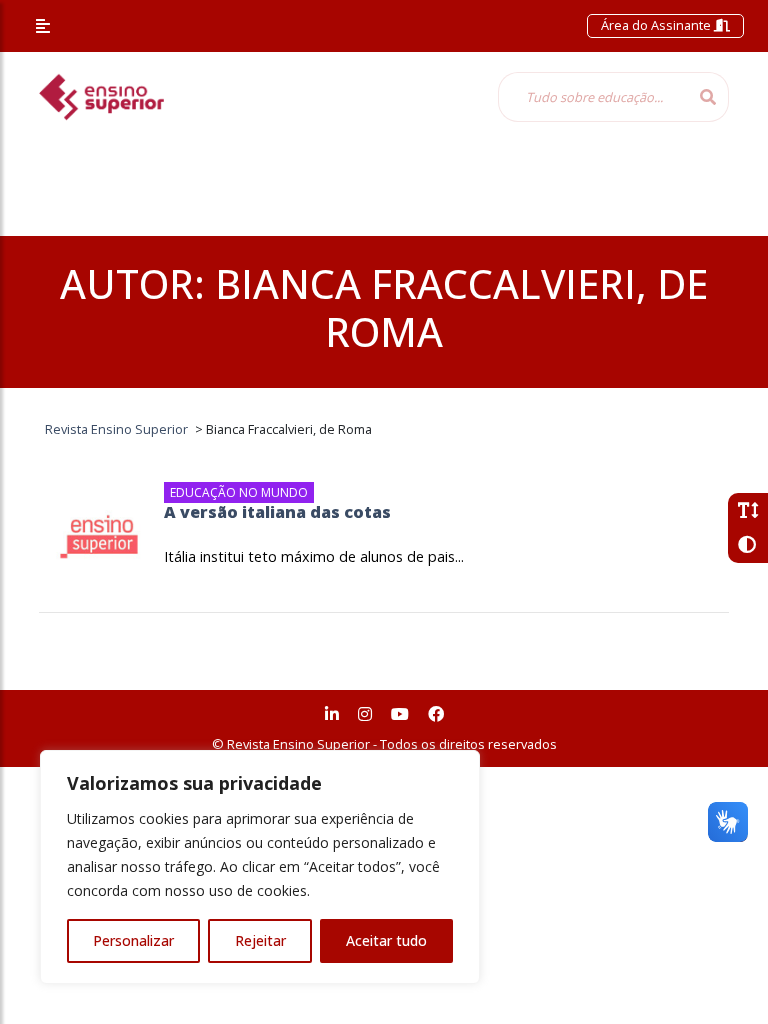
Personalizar (133, 940)
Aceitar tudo (386, 940)
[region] (260, 867)
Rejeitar (260, 940)
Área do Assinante (657, 25)
